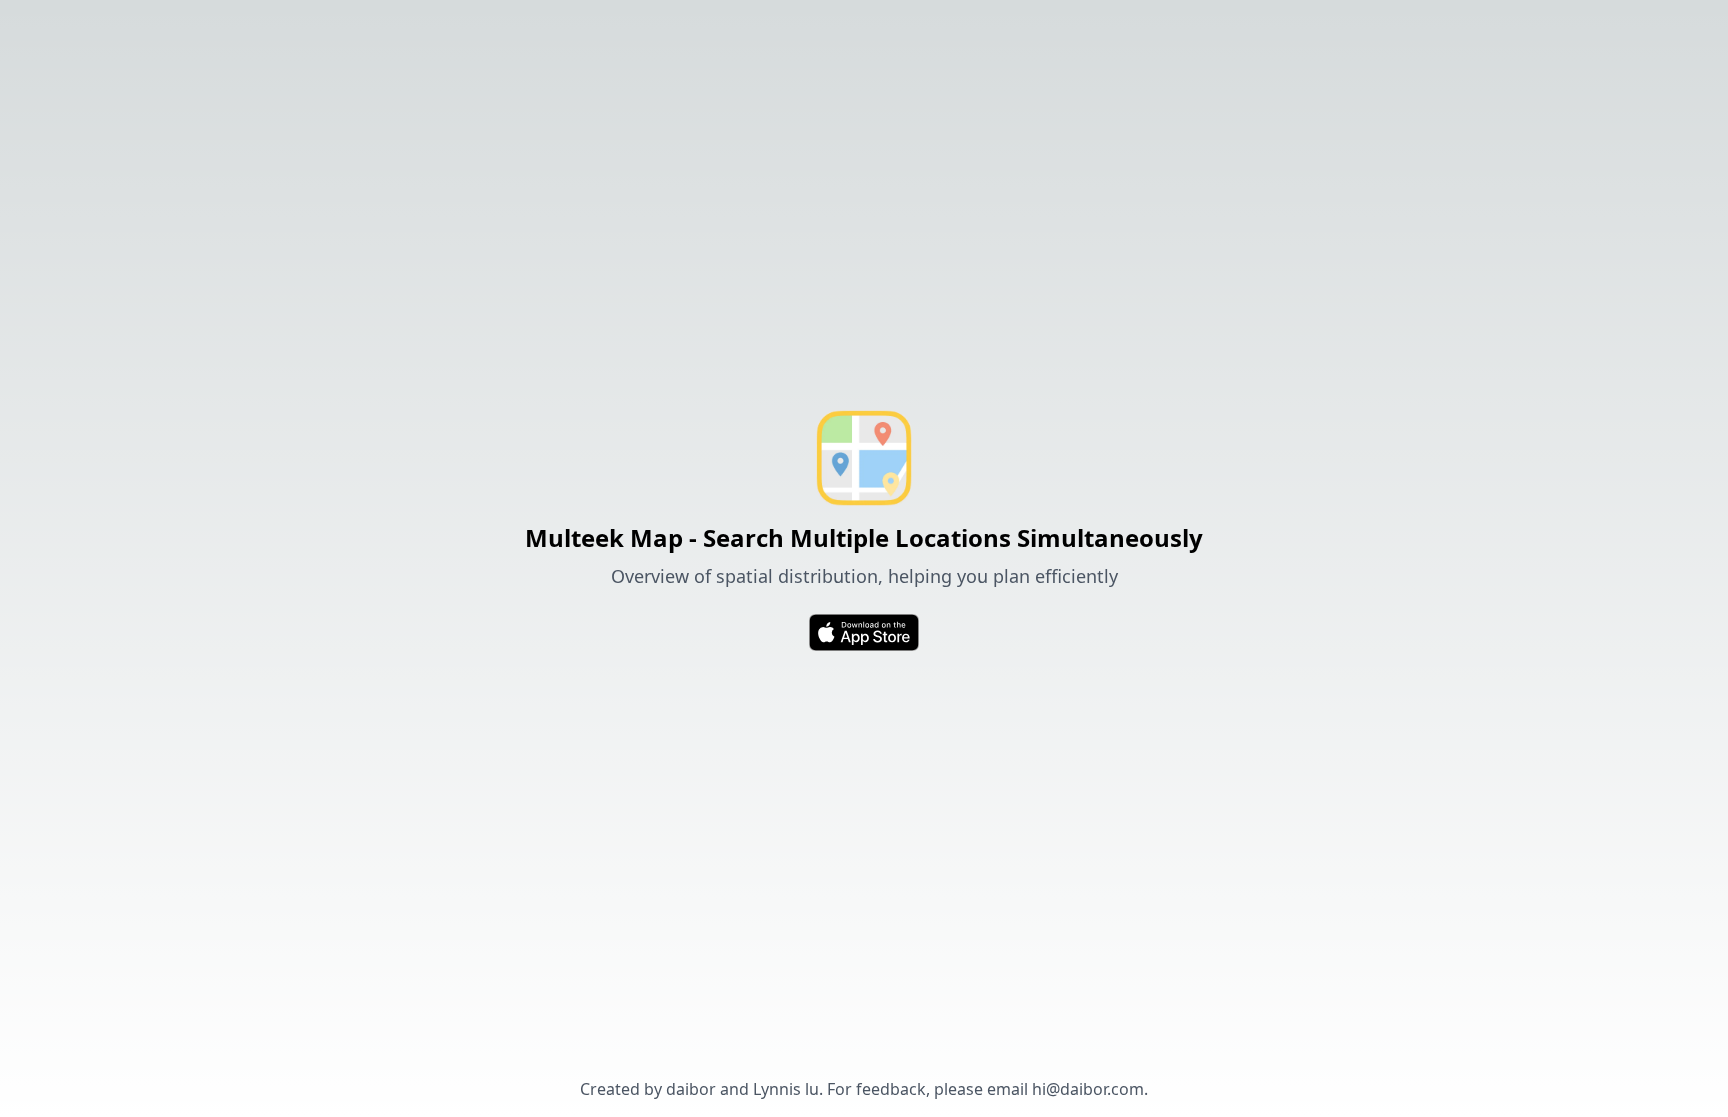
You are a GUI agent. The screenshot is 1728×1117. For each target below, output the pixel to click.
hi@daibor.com (1088, 1089)
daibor (691, 1089)
